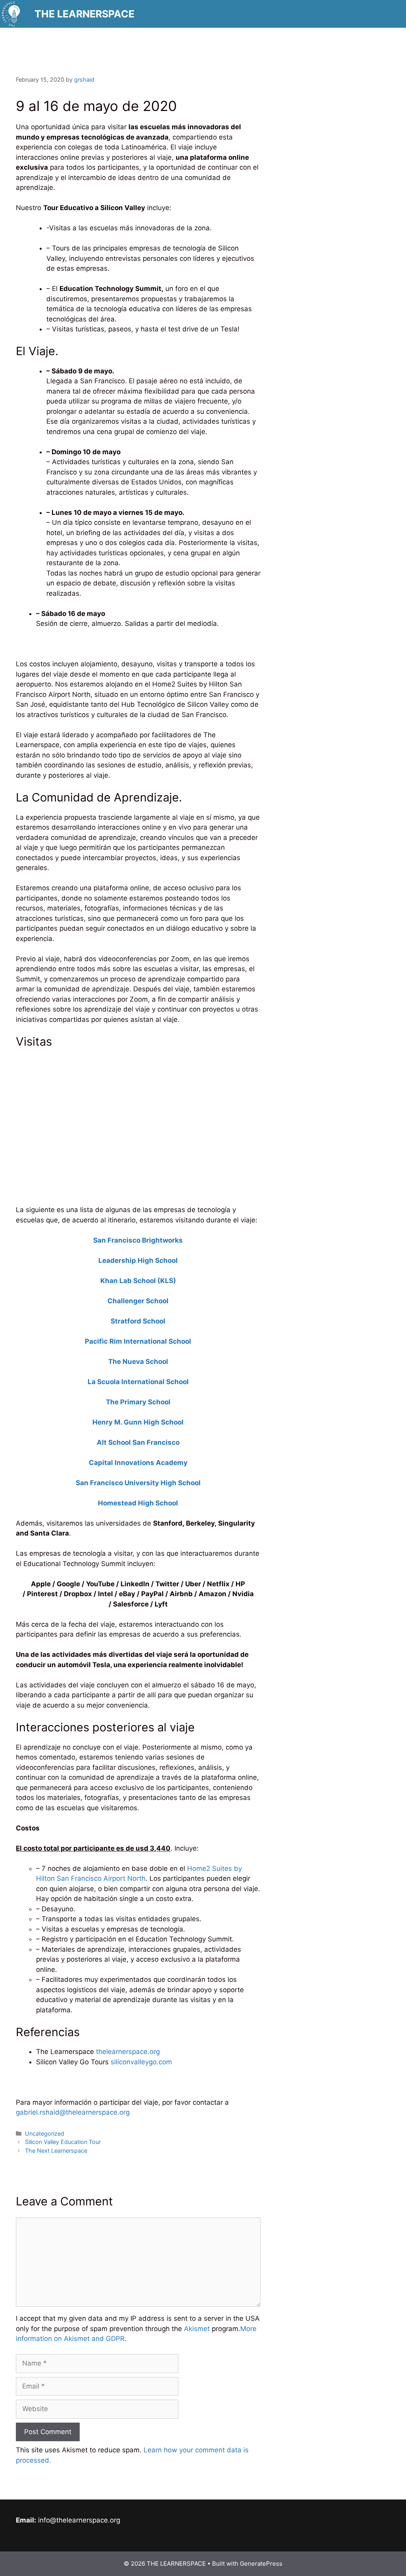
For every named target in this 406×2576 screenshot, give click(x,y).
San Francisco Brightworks (138, 1240)
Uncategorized (45, 2133)
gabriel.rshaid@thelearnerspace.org (74, 2112)
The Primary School (138, 1402)
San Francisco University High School (138, 1483)
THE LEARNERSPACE (84, 14)
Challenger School (138, 1301)
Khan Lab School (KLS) (138, 1281)
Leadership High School (138, 1260)
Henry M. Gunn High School (138, 1422)
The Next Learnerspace (56, 2150)
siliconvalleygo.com (141, 2062)
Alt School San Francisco (138, 1442)
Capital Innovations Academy (138, 1463)
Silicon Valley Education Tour (63, 2142)
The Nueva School (138, 1362)
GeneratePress (261, 2564)
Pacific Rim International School (138, 1341)
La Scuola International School (138, 1382)
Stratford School (138, 1321)
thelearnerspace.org (128, 2052)
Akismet (197, 2329)
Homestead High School (138, 1503)
